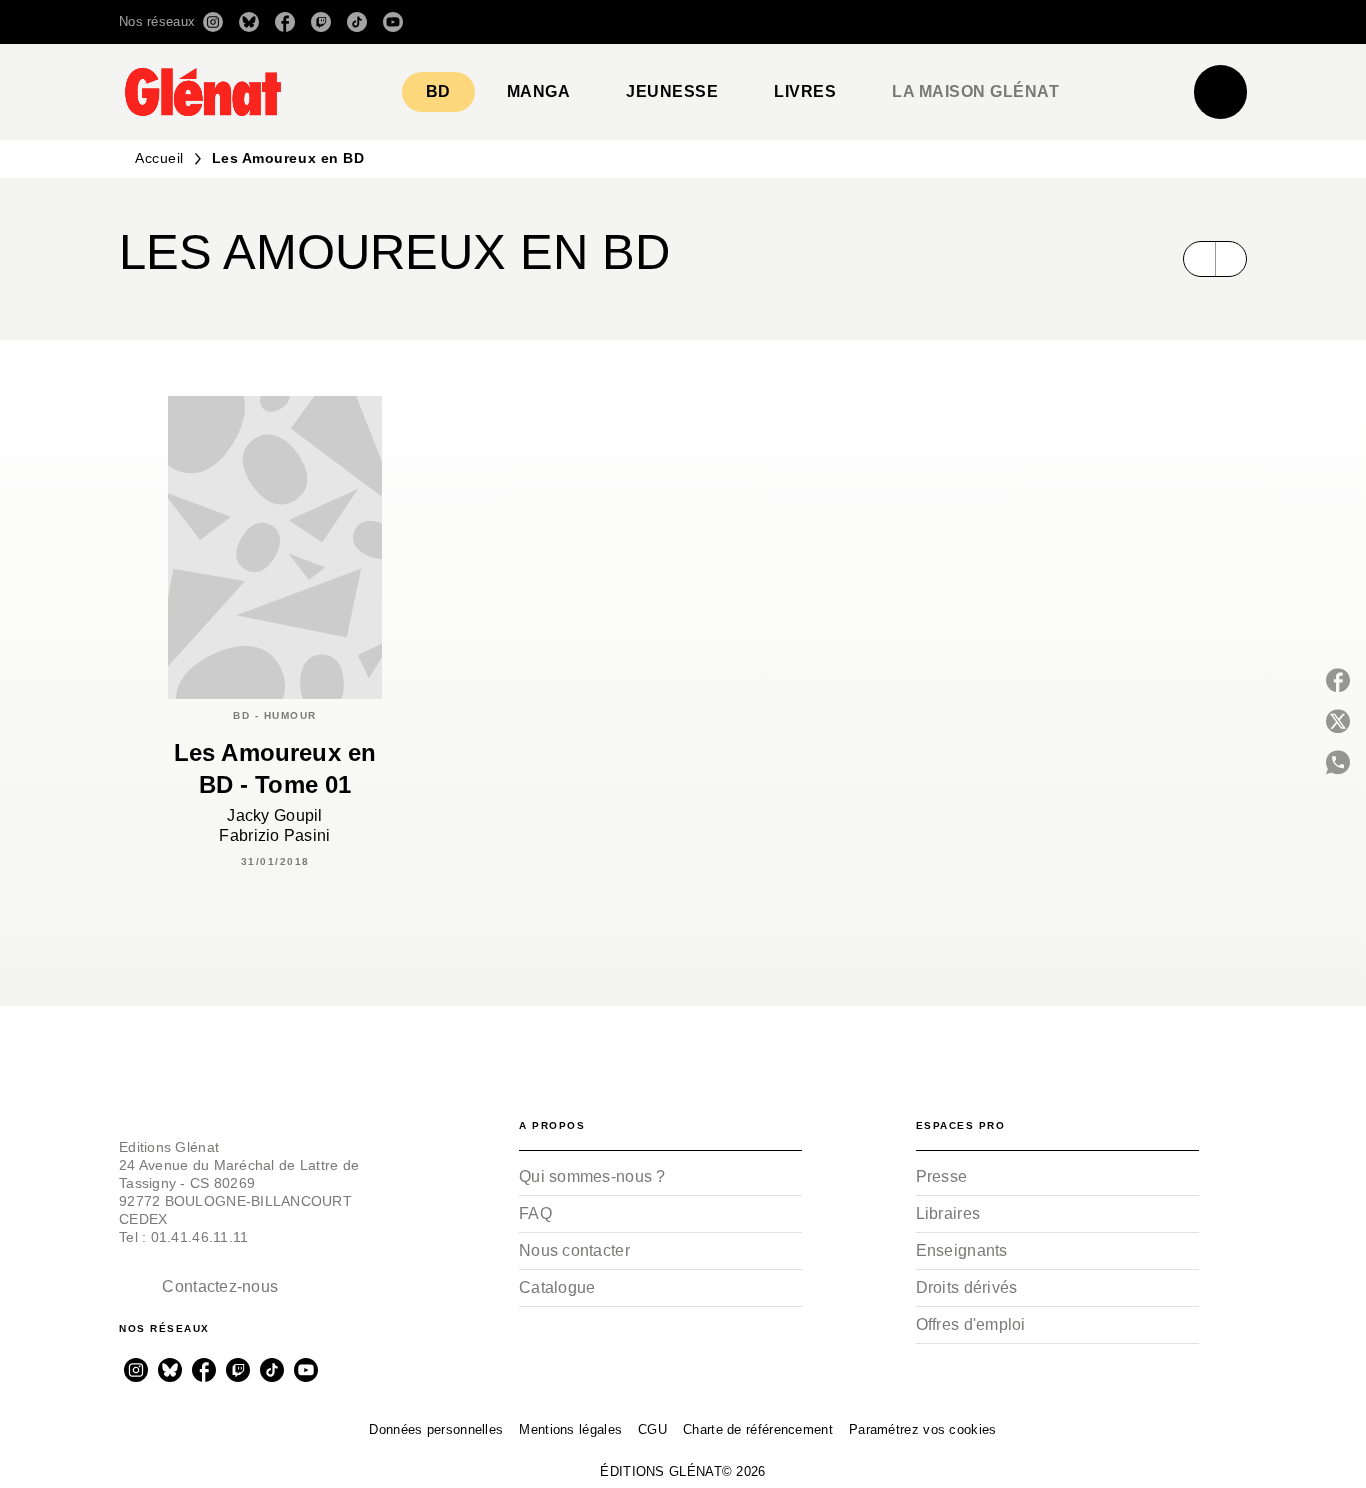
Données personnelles (436, 1429)
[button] (965, 22)
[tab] (438, 92)
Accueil (159, 158)
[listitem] (213, 22)
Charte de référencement (758, 1429)
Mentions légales (570, 1429)
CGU (652, 1429)
